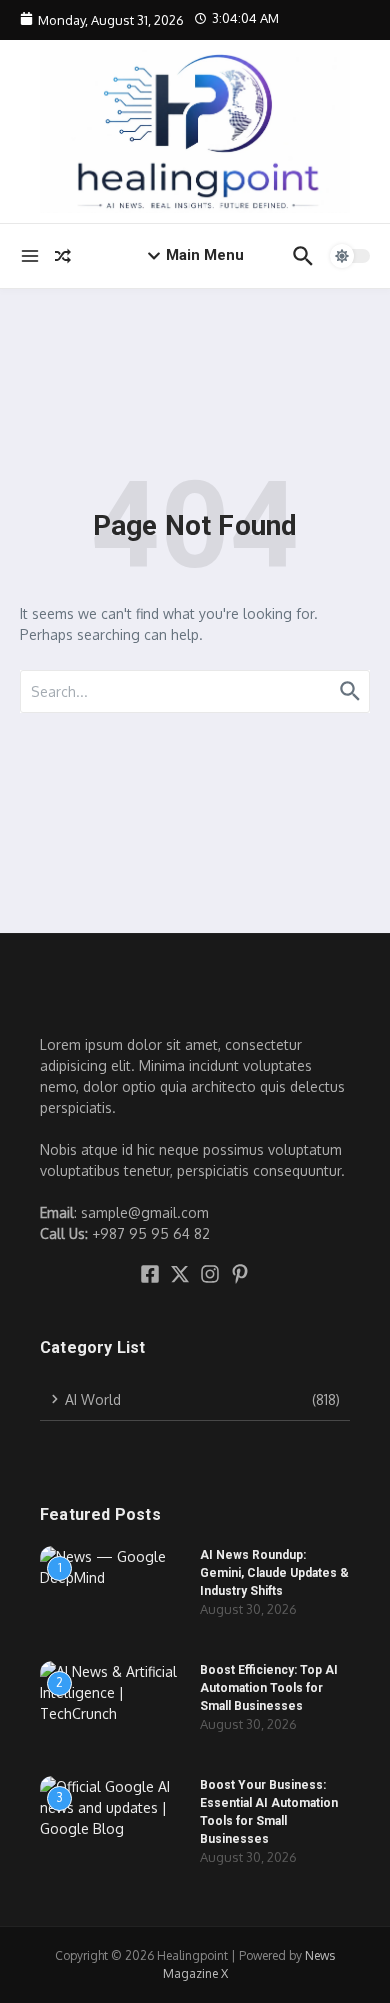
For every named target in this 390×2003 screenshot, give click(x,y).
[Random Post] (63, 256)
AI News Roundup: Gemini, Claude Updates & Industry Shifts (274, 1573)
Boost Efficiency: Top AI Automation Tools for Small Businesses (269, 1688)
